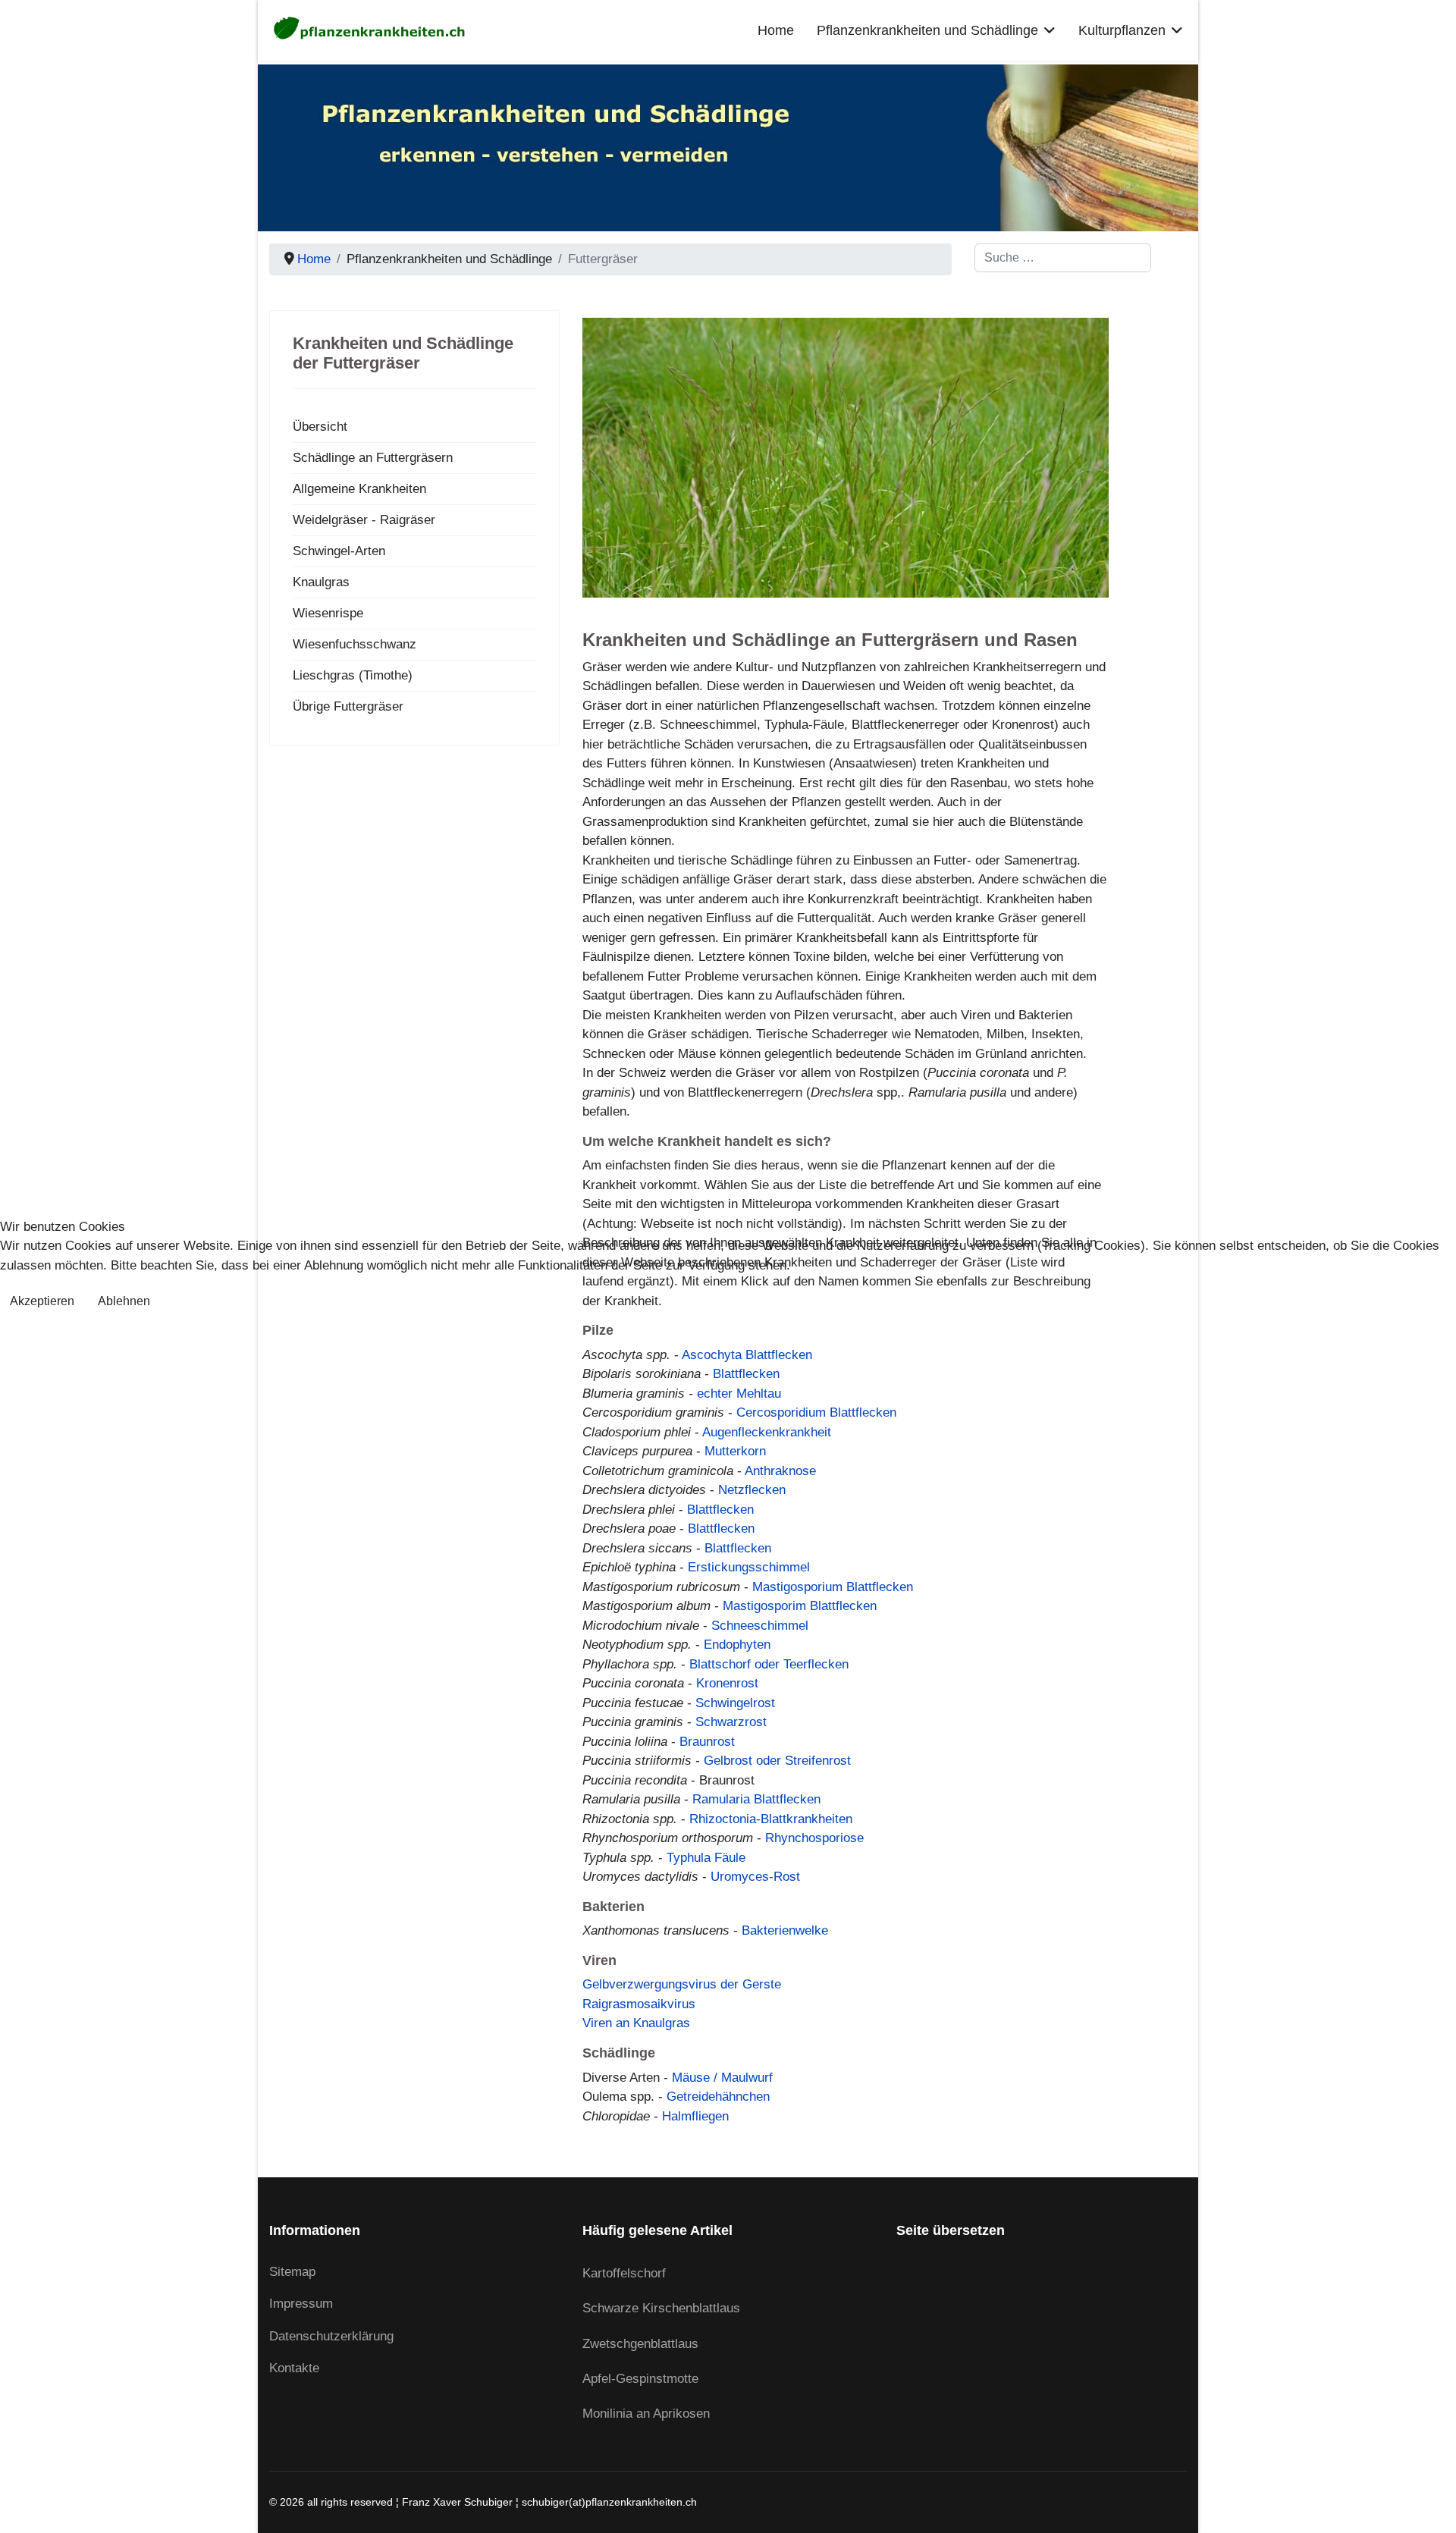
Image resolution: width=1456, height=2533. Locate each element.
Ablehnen (124, 1301)
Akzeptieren (42, 1301)
